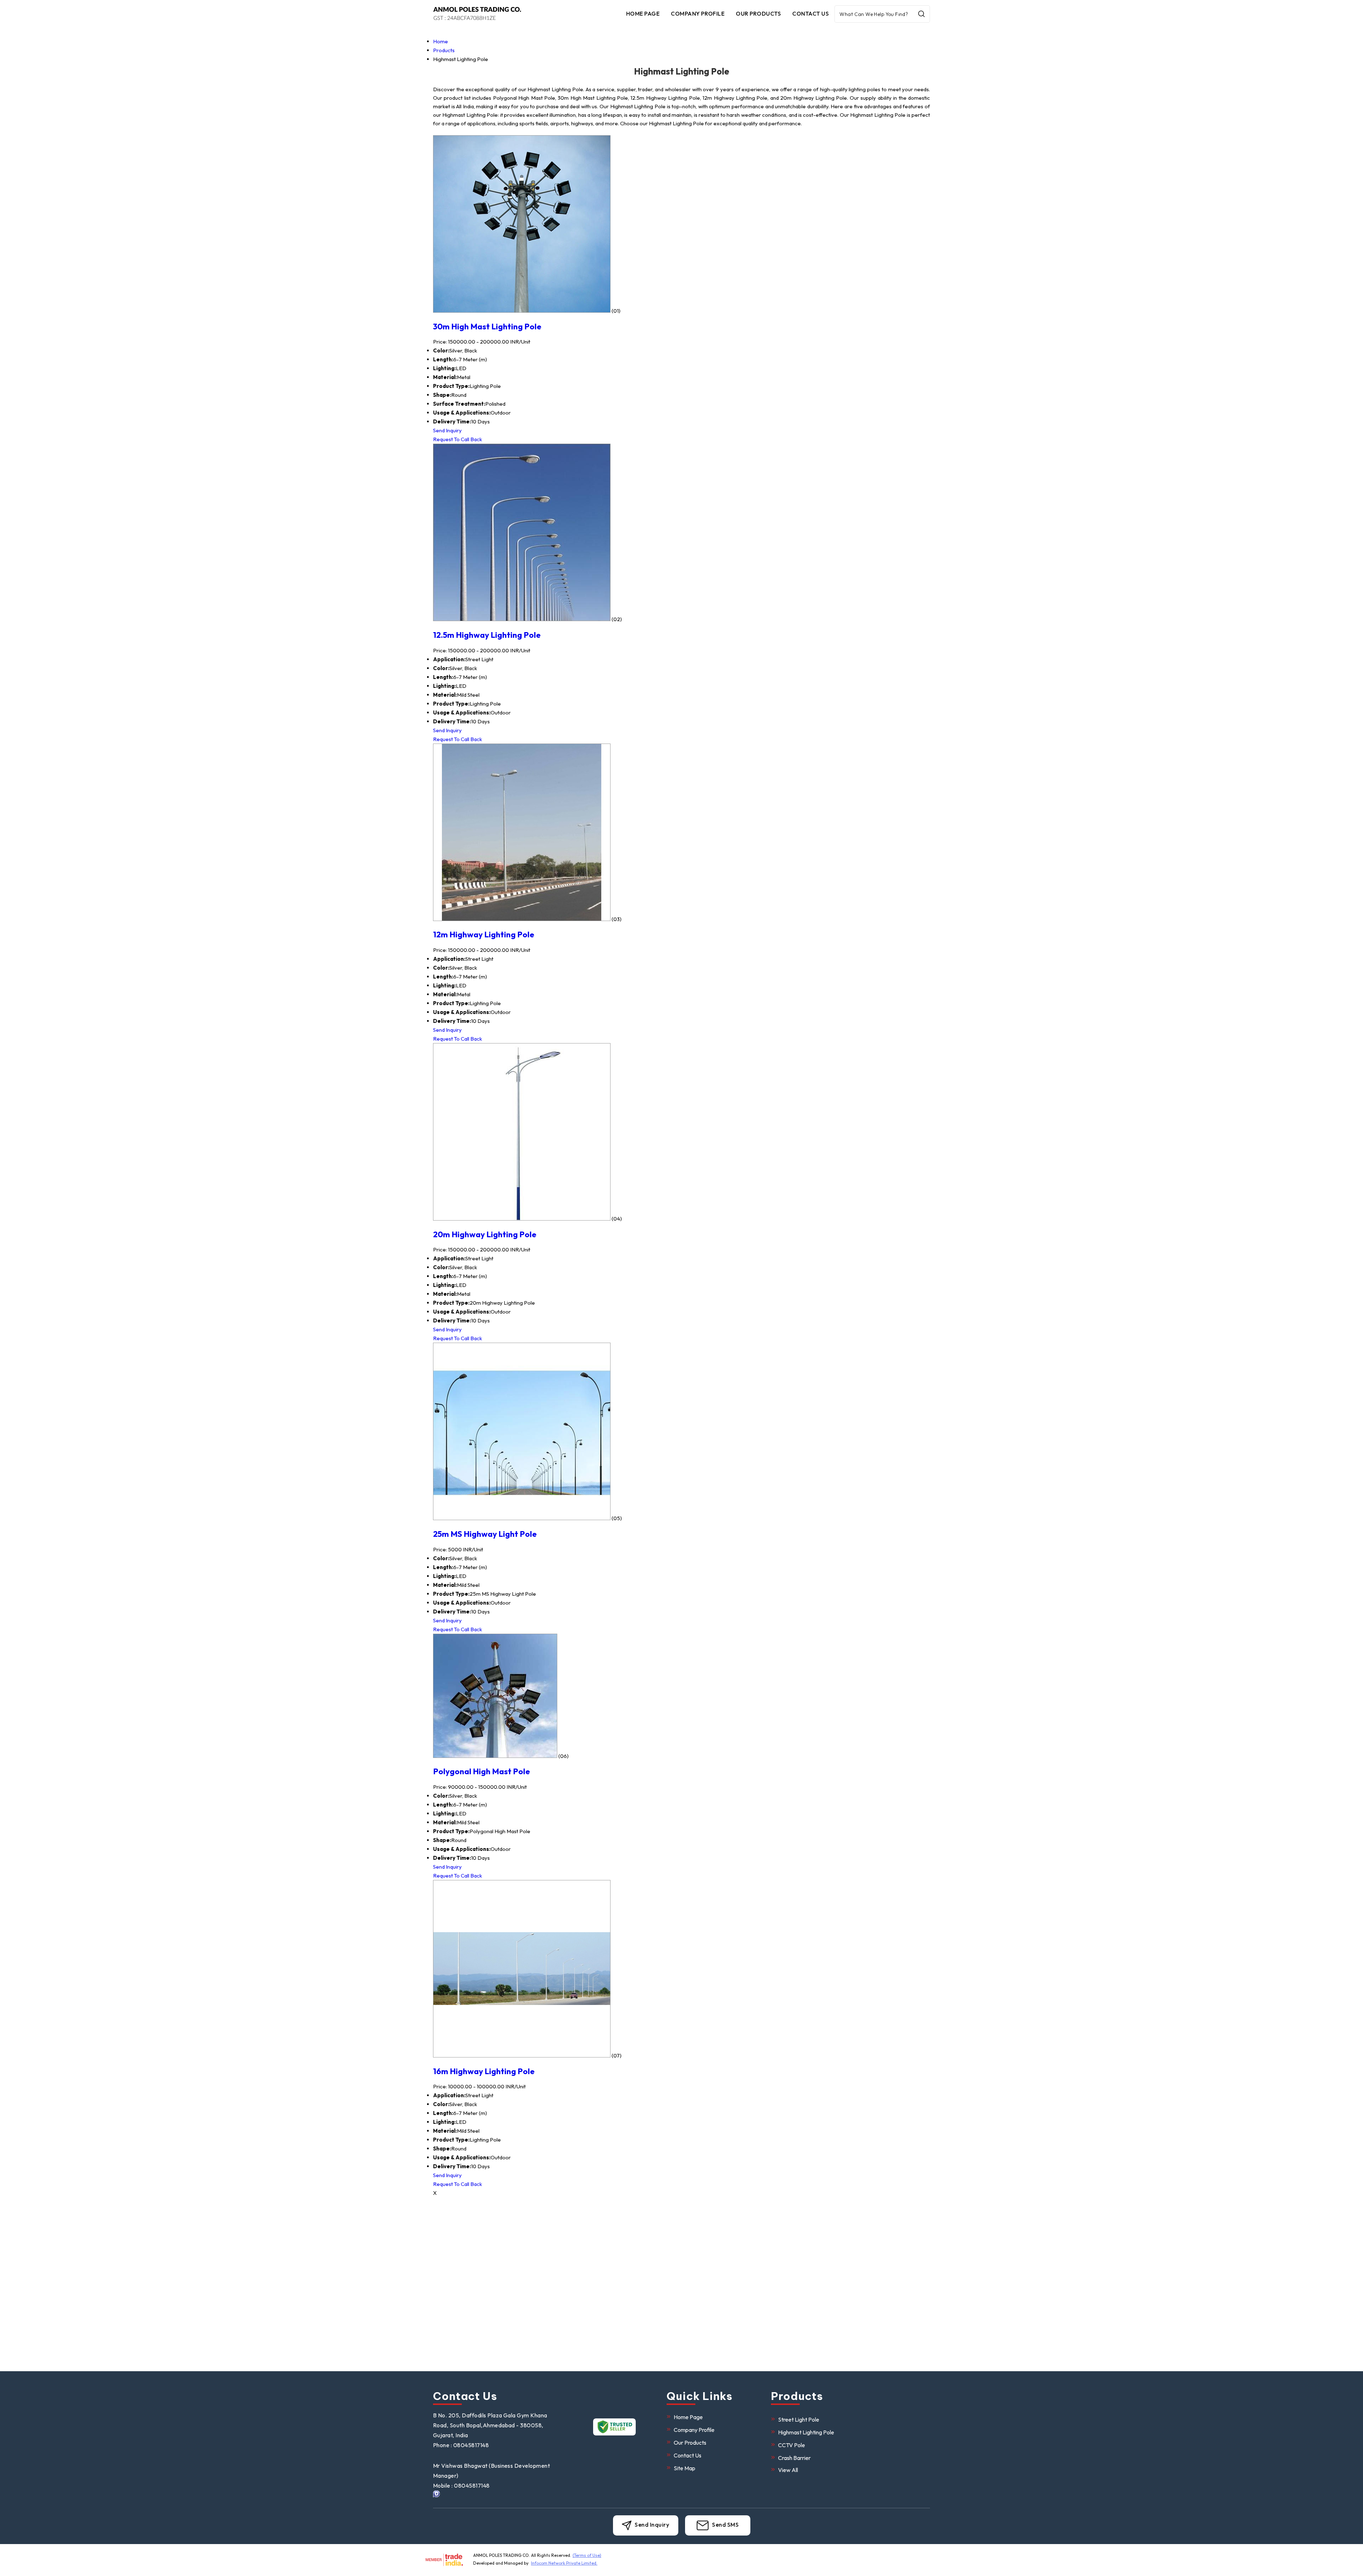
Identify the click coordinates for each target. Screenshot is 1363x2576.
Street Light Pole (799, 2419)
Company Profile (698, 13)
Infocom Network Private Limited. (564, 2563)
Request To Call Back (458, 439)
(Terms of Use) (587, 2555)
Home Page (643, 13)
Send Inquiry (447, 430)
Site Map (685, 2468)
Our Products (758, 13)
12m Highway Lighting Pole (484, 934)
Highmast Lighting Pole (806, 2432)
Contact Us (811, 13)
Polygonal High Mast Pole (481, 1771)
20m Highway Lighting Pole (485, 1234)
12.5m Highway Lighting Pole (487, 635)
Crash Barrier (794, 2458)
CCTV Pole (792, 2445)
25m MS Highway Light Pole (485, 1534)
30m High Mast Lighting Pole (487, 326)
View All (788, 2470)
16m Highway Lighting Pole (484, 2071)
